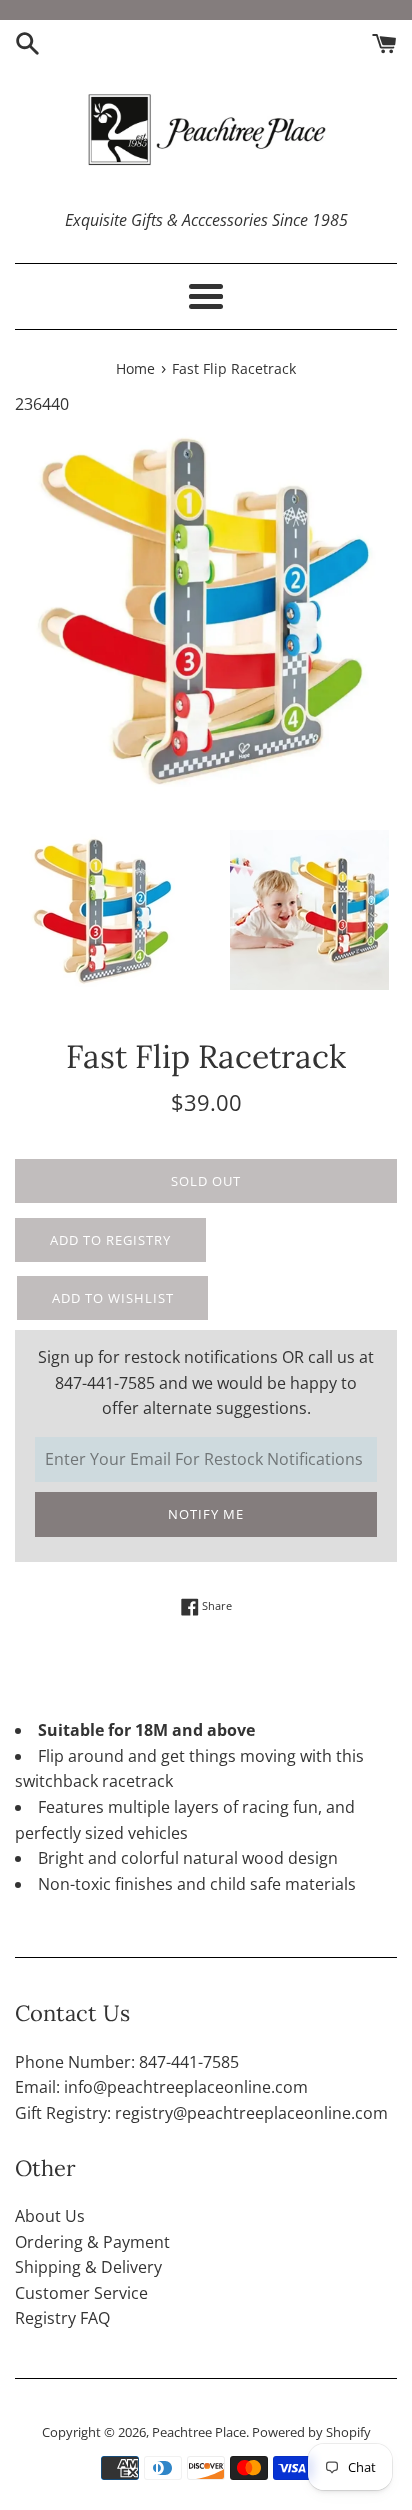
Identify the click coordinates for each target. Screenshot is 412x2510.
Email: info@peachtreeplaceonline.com (161, 2087)
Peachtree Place (199, 2432)
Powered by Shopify (311, 2432)
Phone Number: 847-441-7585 (127, 2062)
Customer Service (81, 2293)
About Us (50, 2216)
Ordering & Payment (92, 2242)
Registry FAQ (62, 2318)
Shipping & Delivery (88, 2267)
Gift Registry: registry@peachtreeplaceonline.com (201, 2113)
